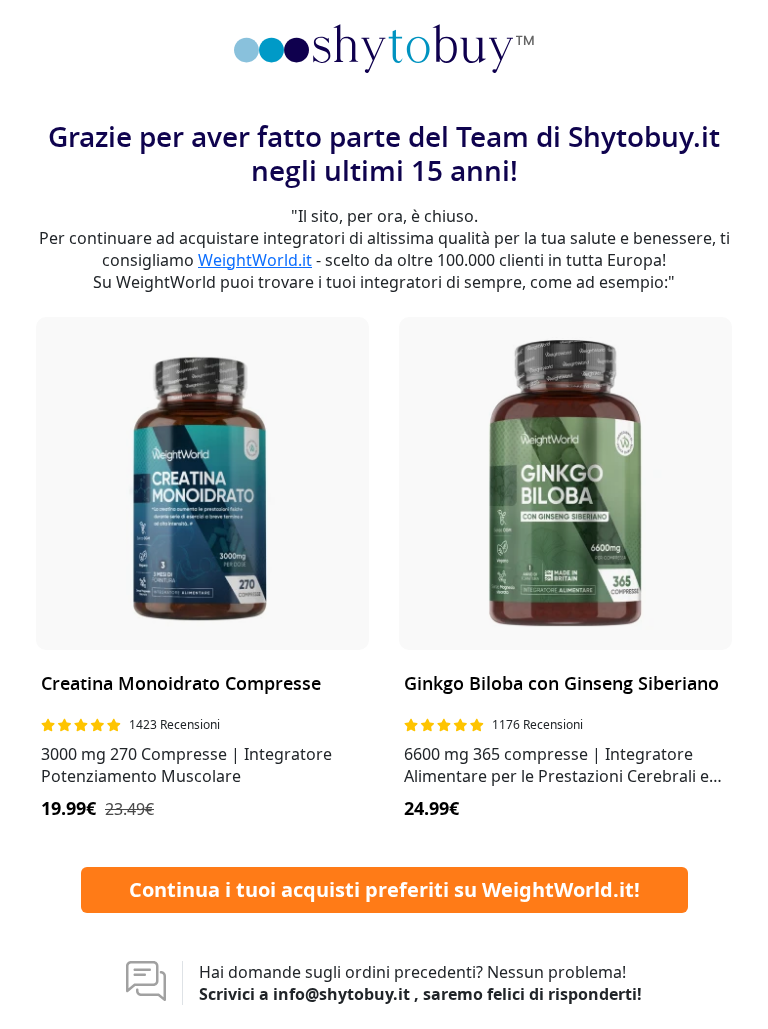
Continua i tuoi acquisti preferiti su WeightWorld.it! (384, 889)
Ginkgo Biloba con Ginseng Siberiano (561, 684)
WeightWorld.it (255, 260)
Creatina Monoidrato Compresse (181, 684)
